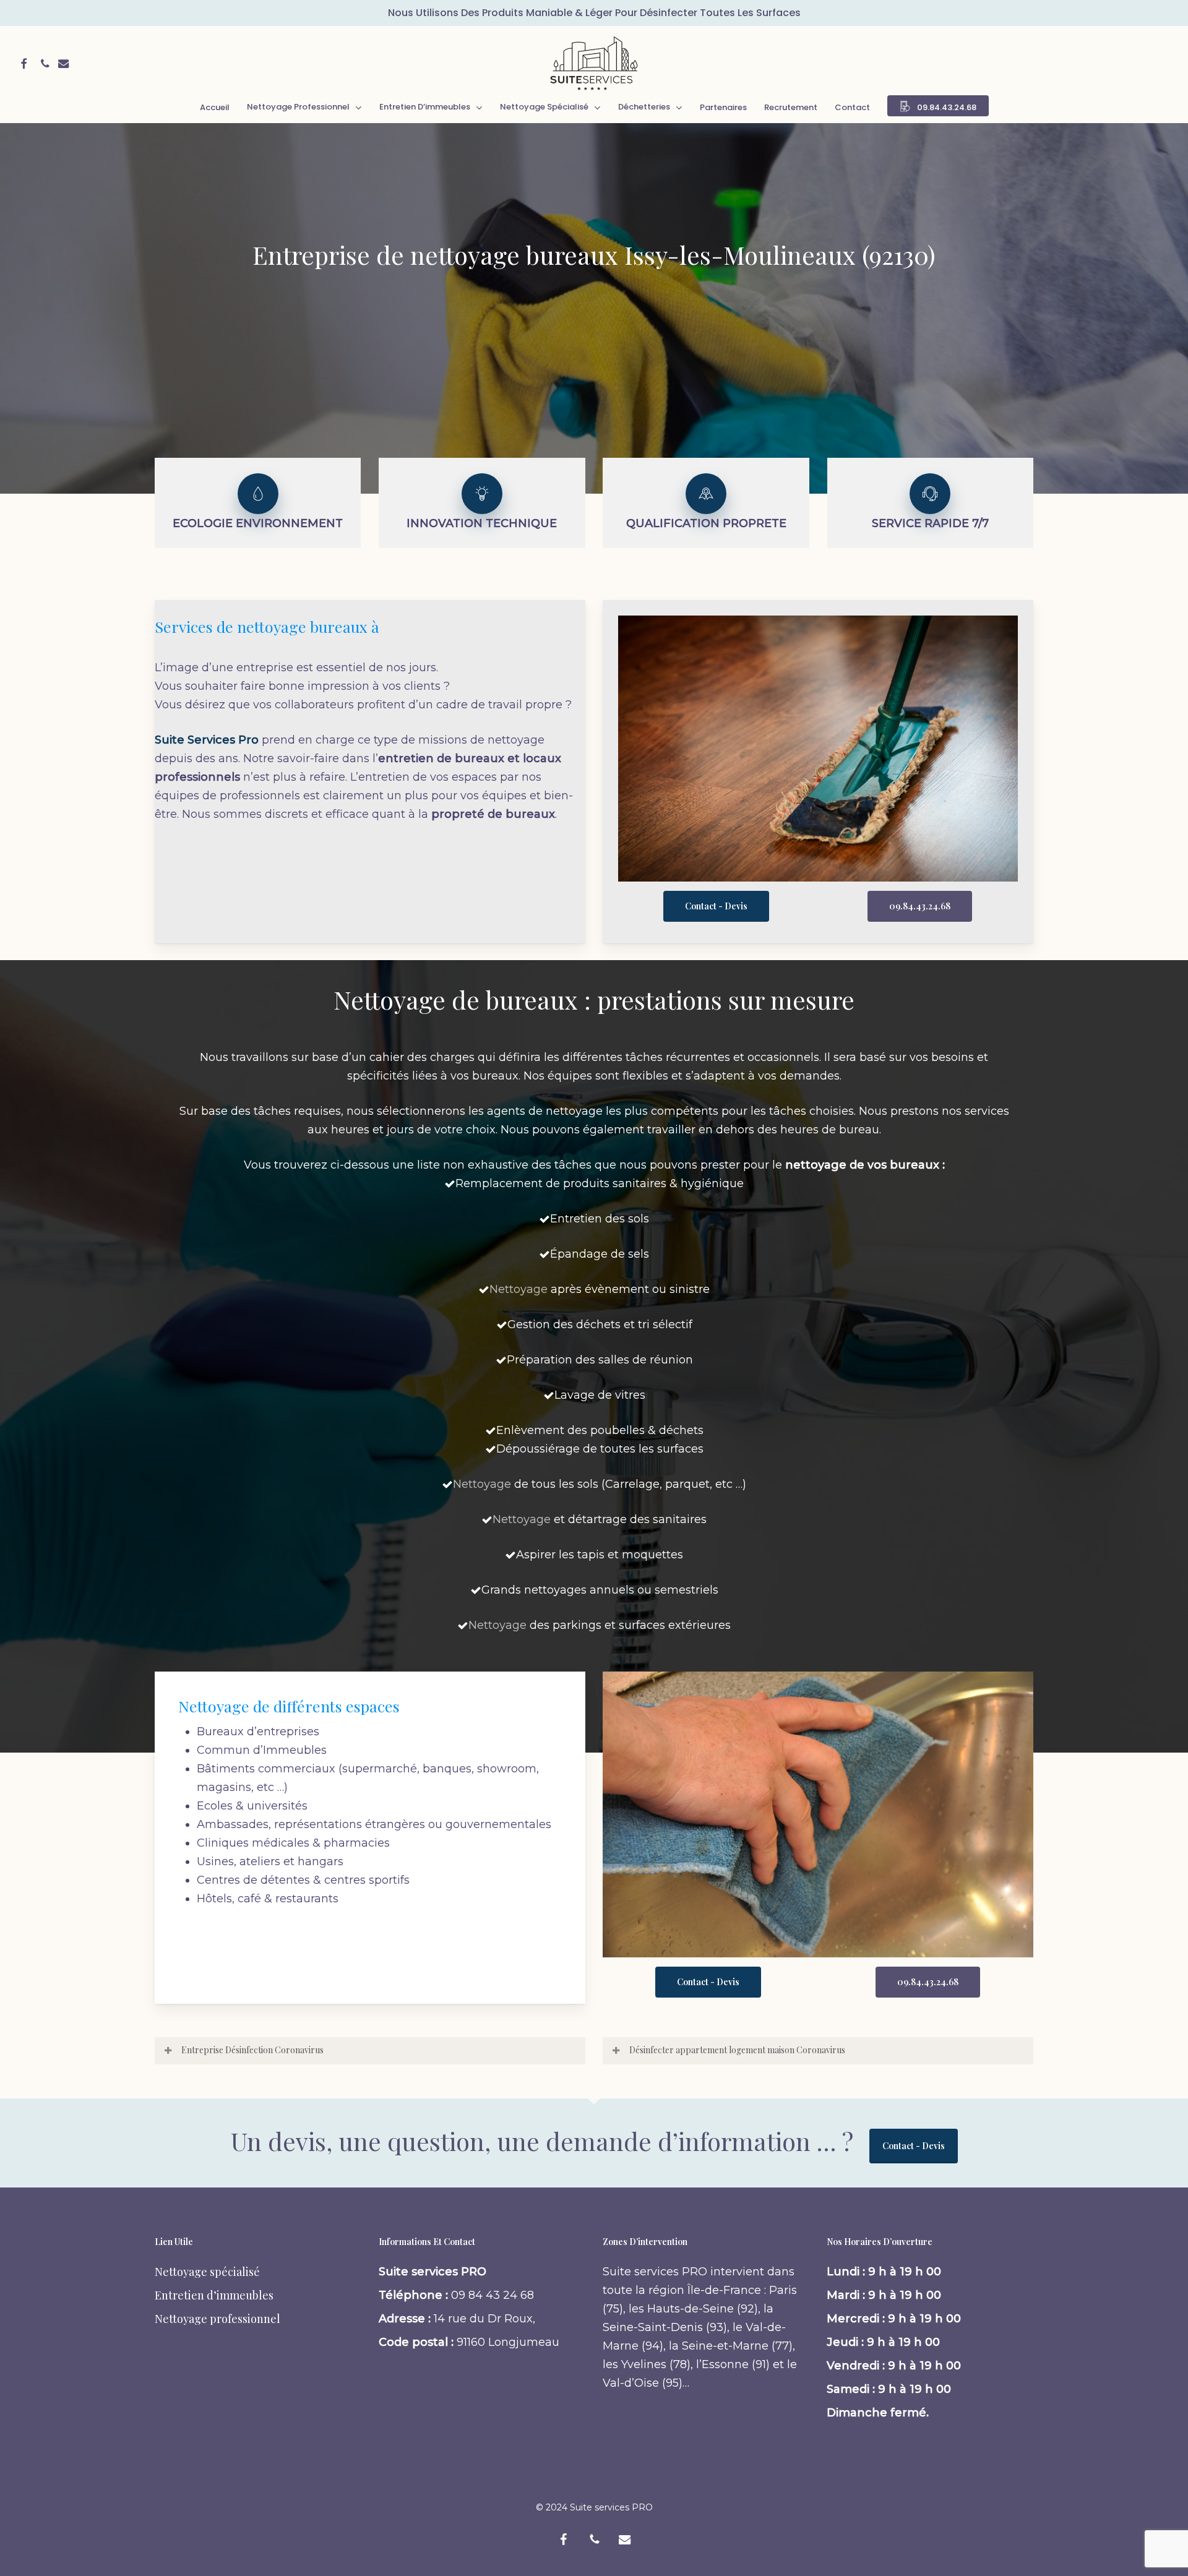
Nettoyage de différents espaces (289, 1706)
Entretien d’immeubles (214, 2295)
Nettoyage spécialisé (207, 2272)
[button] (716, 906)
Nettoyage (519, 1289)
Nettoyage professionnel (217, 2319)
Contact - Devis (914, 2146)
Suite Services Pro (207, 740)
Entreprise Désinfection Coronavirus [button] (252, 2050)
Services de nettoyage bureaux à (267, 626)
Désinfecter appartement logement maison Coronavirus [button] (737, 2050)
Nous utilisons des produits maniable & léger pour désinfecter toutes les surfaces (594, 13)
